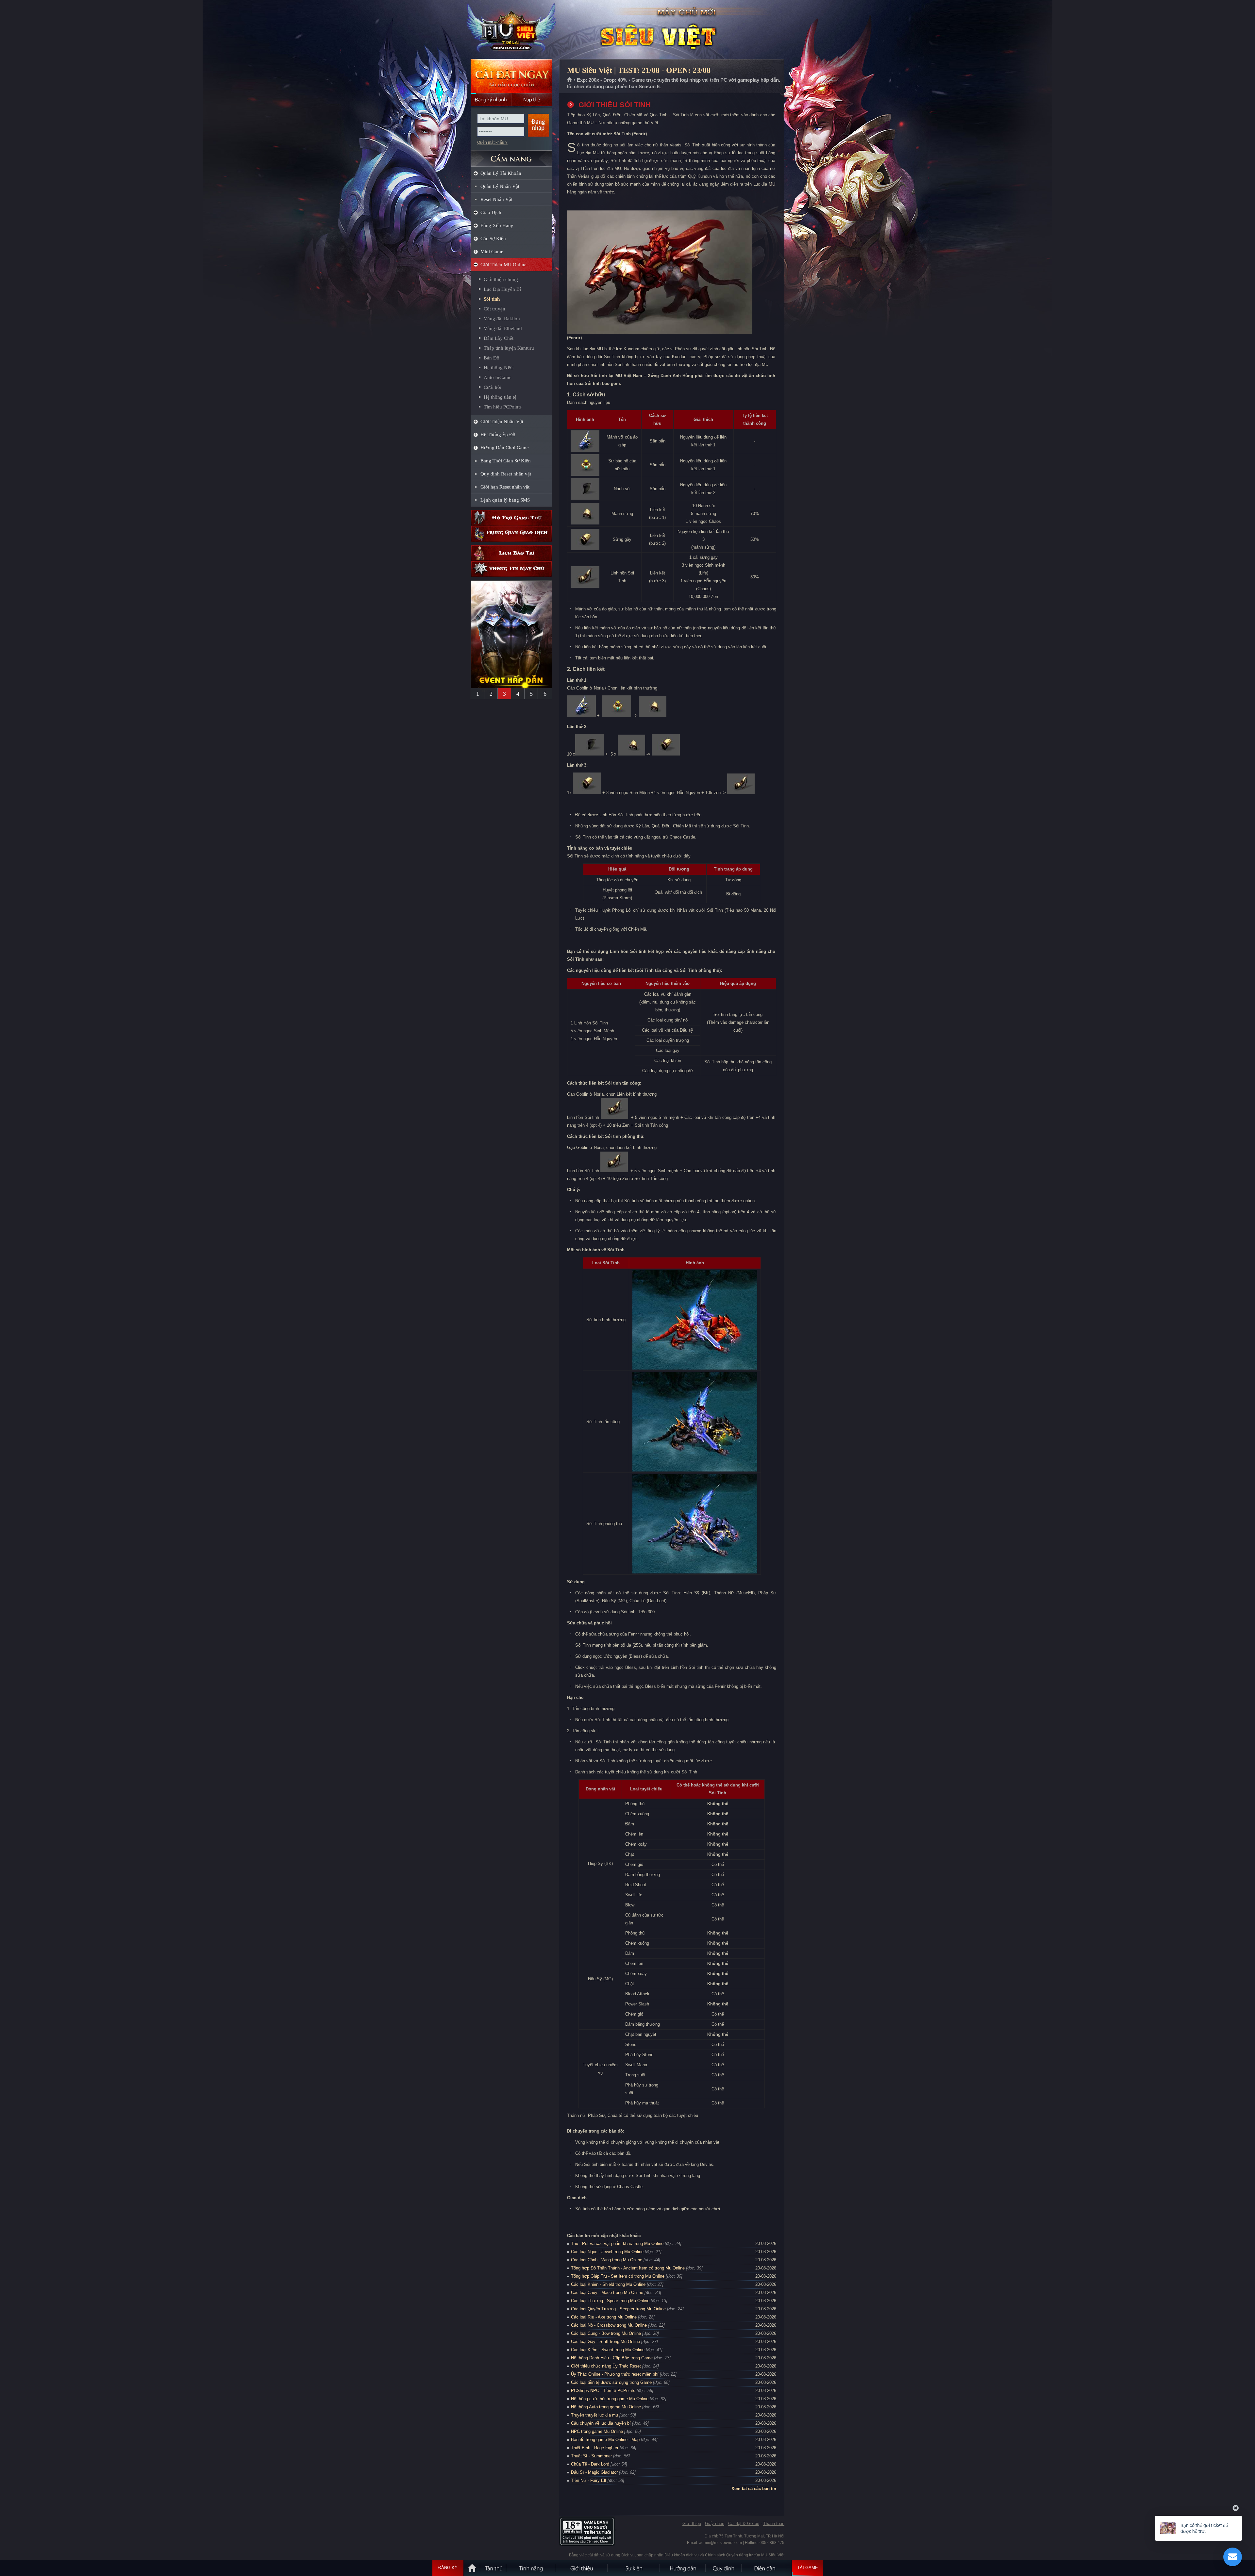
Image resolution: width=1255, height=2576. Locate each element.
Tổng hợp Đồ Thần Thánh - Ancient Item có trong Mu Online (628, 2268)
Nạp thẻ (532, 100)
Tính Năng (531, 2568)
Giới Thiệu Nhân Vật (502, 422)
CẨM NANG (511, 156)
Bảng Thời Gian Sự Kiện (506, 461)
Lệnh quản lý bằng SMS (505, 500)
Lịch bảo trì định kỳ (511, 553)
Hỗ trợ (511, 518)
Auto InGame (498, 377)
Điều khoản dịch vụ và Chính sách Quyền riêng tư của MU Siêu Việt (724, 2555)
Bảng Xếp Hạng (497, 225)
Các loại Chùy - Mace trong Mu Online (607, 2293)
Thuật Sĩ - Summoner (591, 2456)
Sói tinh (492, 299)
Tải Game (808, 2568)
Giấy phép (715, 2524)
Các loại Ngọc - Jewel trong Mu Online (607, 2252)
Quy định (724, 2568)
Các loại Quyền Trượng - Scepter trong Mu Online (618, 2309)
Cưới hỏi (493, 387)
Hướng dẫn (683, 2568)
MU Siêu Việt (511, 30)
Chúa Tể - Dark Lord (590, 2464)
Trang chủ (570, 80)
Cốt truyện (494, 309)
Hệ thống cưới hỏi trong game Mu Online (610, 2399)
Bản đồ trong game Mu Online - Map (605, 2440)
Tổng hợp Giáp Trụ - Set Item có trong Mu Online (618, 2276)
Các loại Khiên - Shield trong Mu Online (608, 2284)
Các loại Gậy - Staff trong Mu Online (605, 2342)
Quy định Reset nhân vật (506, 474)
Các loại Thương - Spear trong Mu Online (610, 2301)
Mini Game (492, 252)
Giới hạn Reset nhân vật (505, 487)
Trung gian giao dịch (511, 534)
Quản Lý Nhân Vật (500, 186)
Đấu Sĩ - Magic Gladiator (594, 2472)
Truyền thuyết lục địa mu (594, 2415)
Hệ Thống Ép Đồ (498, 435)
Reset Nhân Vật (496, 199)
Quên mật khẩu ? (492, 142)
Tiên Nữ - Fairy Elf (589, 2480)
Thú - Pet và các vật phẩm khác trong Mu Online (617, 2244)
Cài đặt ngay (511, 76)
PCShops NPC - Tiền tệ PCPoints (603, 2391)
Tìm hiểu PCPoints (503, 407)
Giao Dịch (491, 212)
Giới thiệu (692, 2524)
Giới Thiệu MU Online (503, 265)
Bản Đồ (492, 358)
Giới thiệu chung (501, 279)
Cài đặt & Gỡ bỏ (744, 2524)
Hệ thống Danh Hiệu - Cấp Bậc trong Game (612, 2358)
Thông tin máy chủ (511, 569)
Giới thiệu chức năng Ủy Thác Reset (606, 2366)
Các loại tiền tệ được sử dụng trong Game (611, 2382)
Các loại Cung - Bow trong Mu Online (606, 2333)
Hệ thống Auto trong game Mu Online (606, 2407)
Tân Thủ (494, 2568)
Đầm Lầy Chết (499, 338)
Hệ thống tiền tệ (500, 397)
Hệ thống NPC (499, 368)
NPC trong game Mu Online (597, 2431)
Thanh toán (774, 2524)
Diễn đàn (766, 2568)
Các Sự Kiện (493, 239)
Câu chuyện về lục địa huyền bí (601, 2423)
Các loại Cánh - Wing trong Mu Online (607, 2260)
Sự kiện (634, 2568)
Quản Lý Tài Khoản (501, 173)
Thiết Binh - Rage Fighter (595, 2448)
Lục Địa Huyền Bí (502, 289)
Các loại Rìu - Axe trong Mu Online (604, 2317)
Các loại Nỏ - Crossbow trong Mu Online (609, 2325)
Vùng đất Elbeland (503, 328)
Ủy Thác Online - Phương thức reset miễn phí (615, 2374)
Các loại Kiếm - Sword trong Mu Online (608, 2350)
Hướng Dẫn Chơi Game (505, 448)
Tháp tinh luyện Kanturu (509, 348)
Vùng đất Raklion (502, 319)
